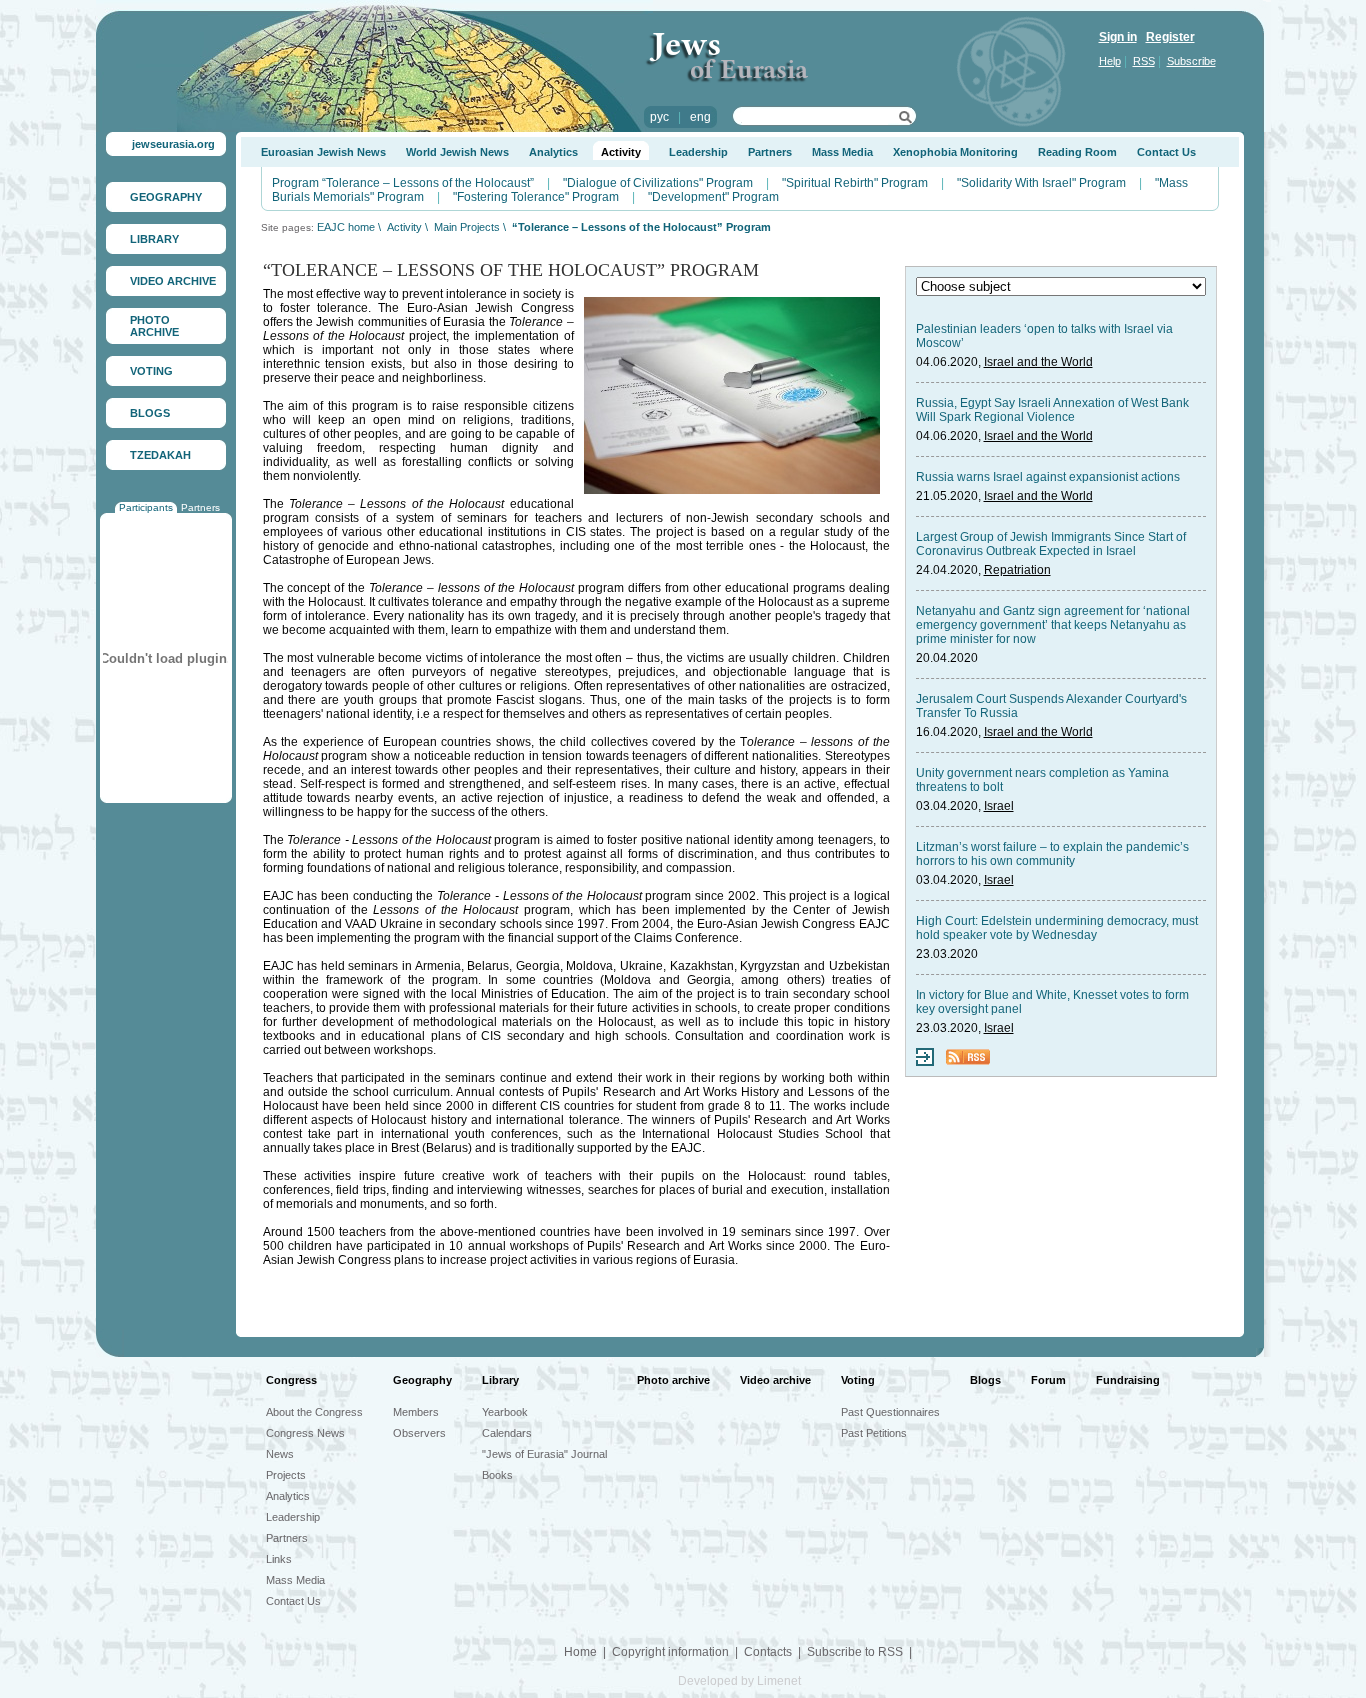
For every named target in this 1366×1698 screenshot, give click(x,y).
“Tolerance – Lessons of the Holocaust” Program (641, 227)
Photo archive (673, 1380)
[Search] (905, 120)
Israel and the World (1038, 362)
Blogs (985, 1380)
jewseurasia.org (173, 144)
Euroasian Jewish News (323, 152)
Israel (999, 806)
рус (659, 117)
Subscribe (1191, 61)
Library (500, 1380)
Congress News (305, 1433)
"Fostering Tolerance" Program (536, 197)
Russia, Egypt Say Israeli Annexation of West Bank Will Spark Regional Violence (1052, 410)
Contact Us (1166, 152)
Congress (291, 1380)
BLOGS (150, 413)
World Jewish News (457, 152)
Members (416, 1412)
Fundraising (1128, 1380)
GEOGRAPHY (166, 197)
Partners (200, 507)
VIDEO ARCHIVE (173, 281)
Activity (621, 152)
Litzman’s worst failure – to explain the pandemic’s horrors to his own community (1052, 854)
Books (497, 1475)
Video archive (775, 1380)
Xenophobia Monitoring (955, 152)
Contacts (768, 1652)
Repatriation (1017, 570)
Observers (419, 1433)
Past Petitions (874, 1433)
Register (1170, 37)
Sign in (1118, 37)
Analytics (553, 152)
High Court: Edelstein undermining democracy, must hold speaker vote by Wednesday (1057, 928)
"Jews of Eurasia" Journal (544, 1454)
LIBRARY (154, 239)
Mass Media (842, 152)
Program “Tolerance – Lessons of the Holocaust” (403, 183)
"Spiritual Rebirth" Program (855, 183)
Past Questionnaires (890, 1412)
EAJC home (346, 227)
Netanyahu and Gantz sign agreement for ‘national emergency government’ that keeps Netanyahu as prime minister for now (1053, 625)
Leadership (698, 152)
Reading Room (1077, 152)
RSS (1144, 61)
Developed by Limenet (739, 1681)
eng (700, 117)
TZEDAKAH (160, 455)
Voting (858, 1380)
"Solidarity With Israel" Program (1041, 183)
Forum (1048, 1380)
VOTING (151, 371)
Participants (146, 507)
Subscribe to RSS (855, 1652)
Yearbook (505, 1412)
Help (1110, 61)
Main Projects (467, 227)
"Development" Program (713, 197)
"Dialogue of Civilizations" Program (658, 183)
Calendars (507, 1433)
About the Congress (314, 1412)
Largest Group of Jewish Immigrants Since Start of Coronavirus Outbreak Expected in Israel (1051, 544)
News (280, 1454)
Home (580, 1652)
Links (279, 1559)
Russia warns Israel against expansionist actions (1048, 477)
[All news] (925, 1062)
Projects (286, 1475)
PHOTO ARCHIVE (154, 326)
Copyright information (670, 1652)
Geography (422, 1380)
